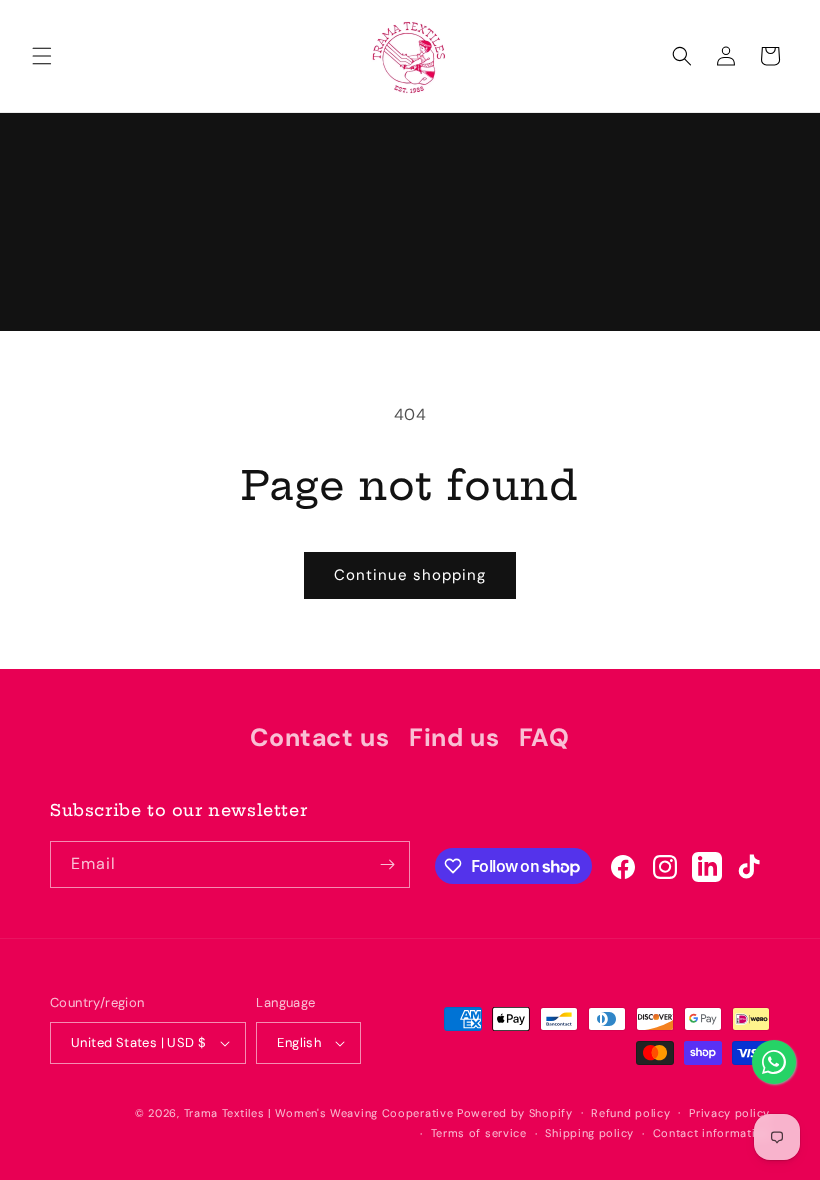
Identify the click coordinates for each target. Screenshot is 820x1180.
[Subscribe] (387, 864)
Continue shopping (410, 575)
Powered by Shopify (515, 1113)
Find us (454, 737)
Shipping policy (589, 1133)
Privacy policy (729, 1113)
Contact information (711, 1133)
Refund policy (630, 1113)
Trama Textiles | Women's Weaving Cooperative (319, 1113)
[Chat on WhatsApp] (774, 1062)
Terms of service (479, 1133)
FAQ (544, 737)
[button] (42, 56)
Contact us (319, 737)
